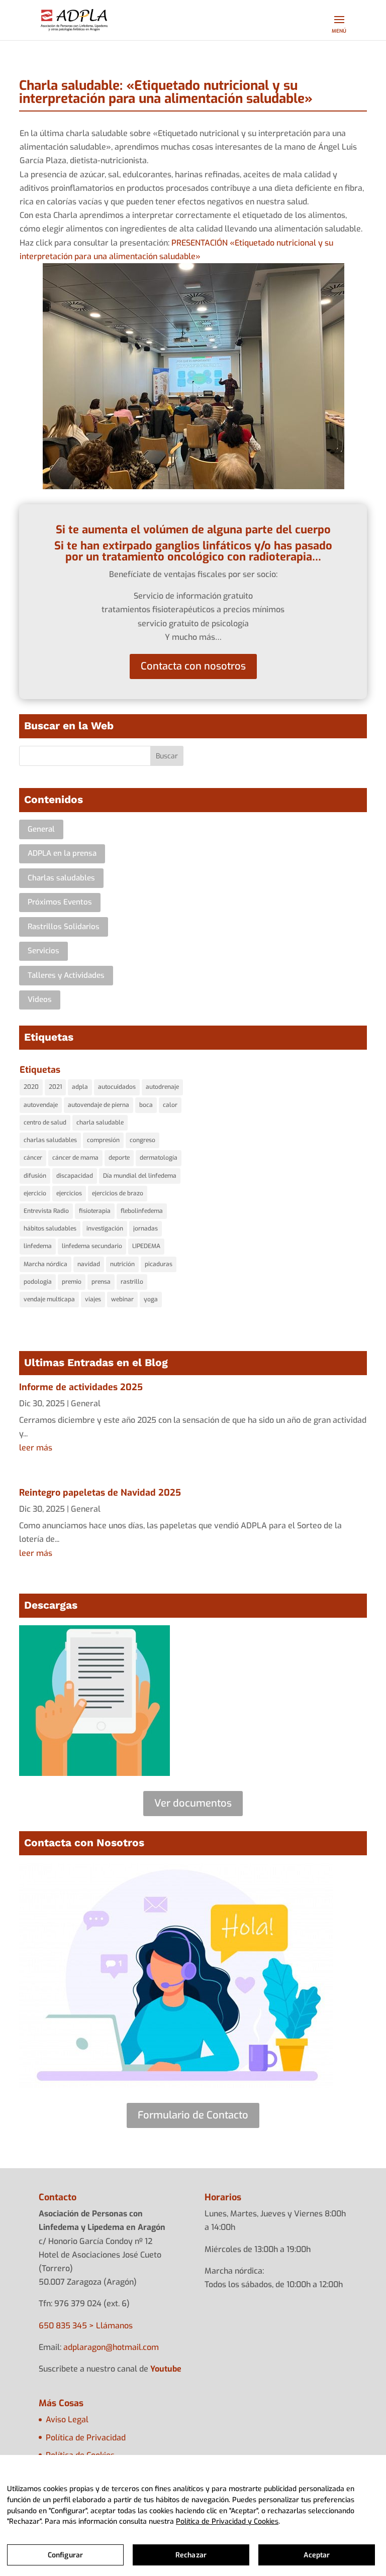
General (41, 829)
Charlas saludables (61, 878)
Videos (40, 999)
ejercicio (35, 1193)
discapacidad (75, 1176)
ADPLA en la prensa (62, 853)
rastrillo (132, 1282)
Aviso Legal (67, 2420)
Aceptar (317, 2555)
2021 (55, 1087)
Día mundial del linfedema (140, 1176)
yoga (151, 1299)
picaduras (159, 1264)
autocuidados (117, 1087)
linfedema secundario (92, 1246)
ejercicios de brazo (118, 1193)
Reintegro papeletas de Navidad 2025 (100, 1493)
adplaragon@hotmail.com (111, 2347)
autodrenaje (162, 1087)
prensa (101, 1282)
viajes (93, 1299)
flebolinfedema (142, 1211)
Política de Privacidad (86, 2438)
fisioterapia (95, 1211)
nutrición (122, 1264)
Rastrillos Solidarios (64, 927)
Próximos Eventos (60, 902)
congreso (142, 1140)
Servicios (43, 951)
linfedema (38, 1246)
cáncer (33, 1158)
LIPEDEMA (146, 1246)
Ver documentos (193, 1803)
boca (146, 1105)
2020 (31, 1087)
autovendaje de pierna (99, 1105)
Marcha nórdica (45, 1264)
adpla (80, 1087)
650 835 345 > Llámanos (86, 2326)
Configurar (65, 2555)
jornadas (146, 1228)
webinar (122, 1299)
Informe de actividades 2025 (81, 1387)
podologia (38, 1282)
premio (72, 1282)
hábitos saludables (50, 1228)
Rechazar (191, 2555)
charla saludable (100, 1123)
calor (170, 1105)
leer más (36, 1448)
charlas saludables (50, 1140)
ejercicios (69, 1193)
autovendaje (41, 1105)
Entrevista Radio (46, 1211)
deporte (119, 1158)
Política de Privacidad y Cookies (227, 2522)
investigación (105, 1228)
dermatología (159, 1158)
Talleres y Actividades (66, 975)
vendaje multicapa (49, 1299)
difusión (35, 1176)
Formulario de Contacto (193, 2115)
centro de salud (45, 1123)
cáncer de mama (75, 1158)
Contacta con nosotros (193, 666)
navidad (89, 1264)
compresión (103, 1140)
